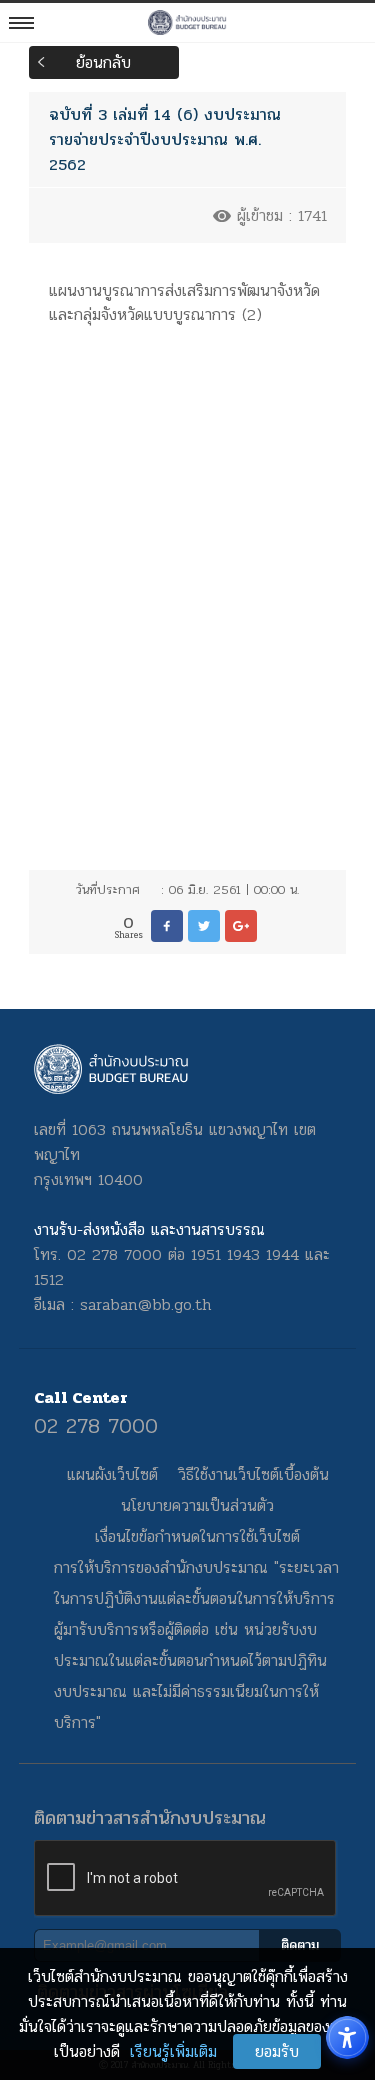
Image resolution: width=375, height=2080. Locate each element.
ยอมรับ (277, 2051)
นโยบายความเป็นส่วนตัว (197, 1505)
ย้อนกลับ (103, 62)
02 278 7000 (96, 1426)
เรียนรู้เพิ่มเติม (173, 2051)
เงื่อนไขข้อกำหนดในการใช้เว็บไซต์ (197, 1536)
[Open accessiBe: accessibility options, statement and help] (347, 2037)
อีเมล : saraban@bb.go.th (123, 1304)
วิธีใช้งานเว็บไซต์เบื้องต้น (253, 1474)
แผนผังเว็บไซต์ (112, 1474)
